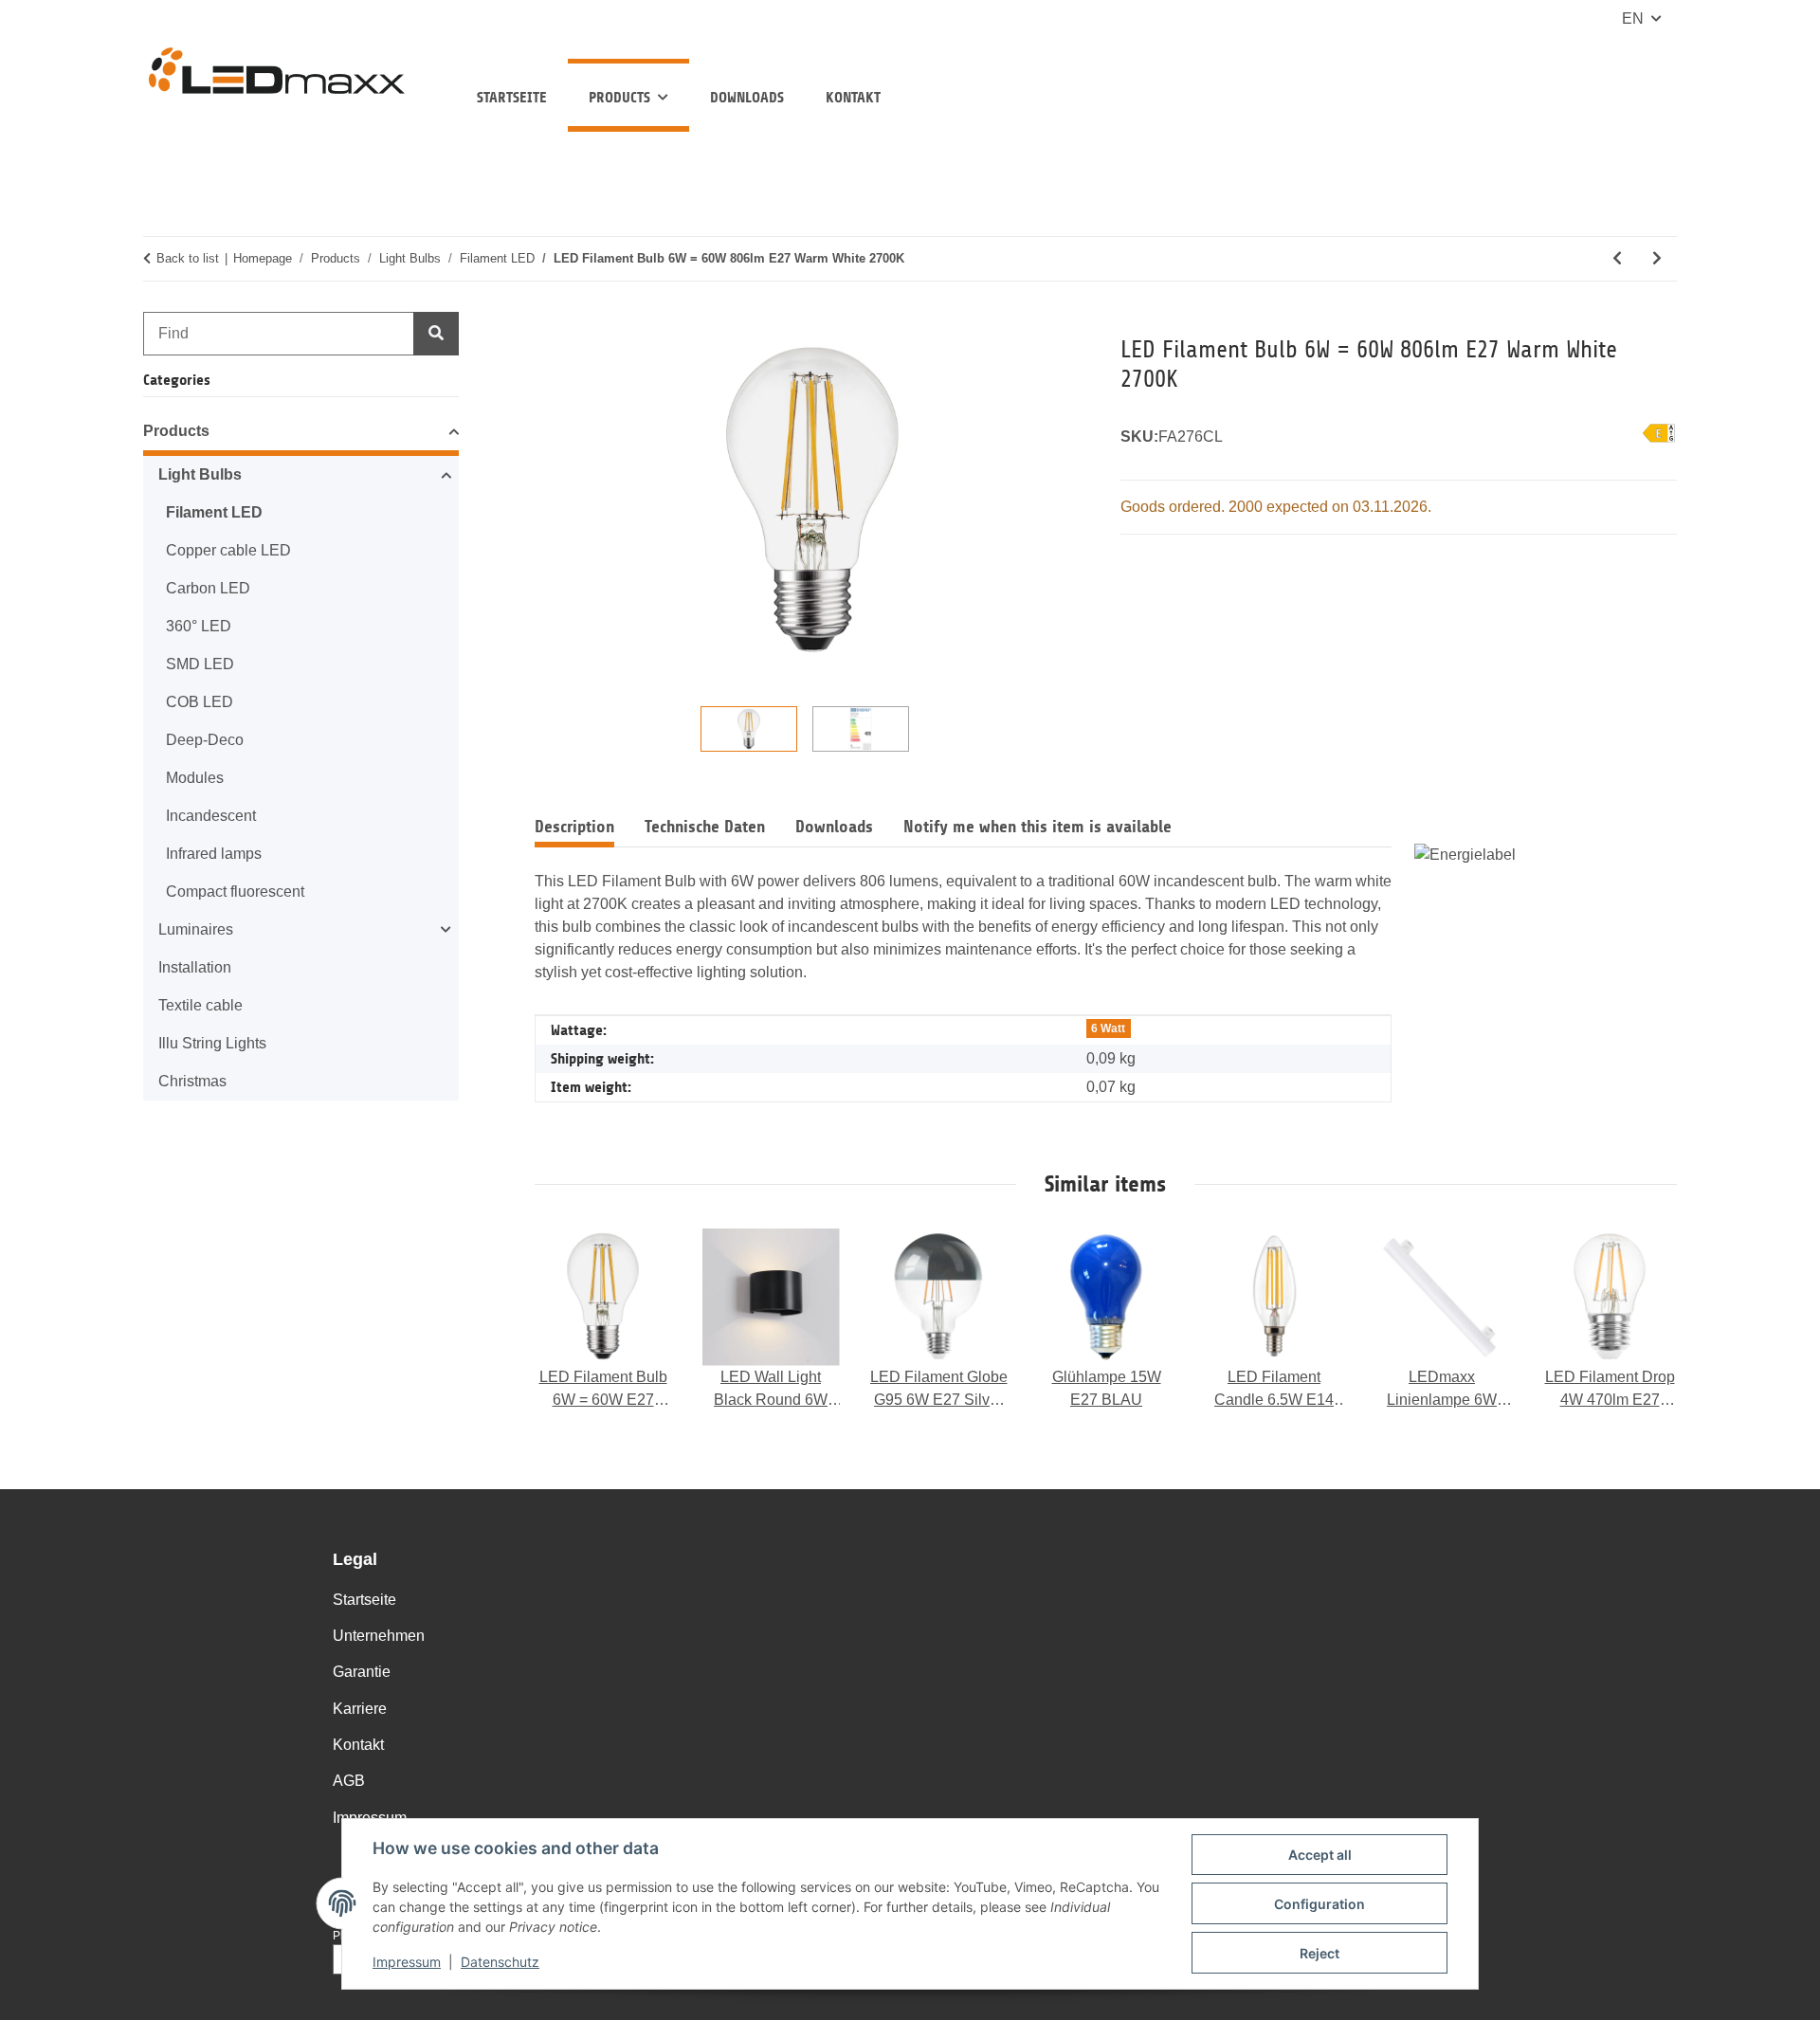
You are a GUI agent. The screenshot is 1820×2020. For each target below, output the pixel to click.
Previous (567, 1320)
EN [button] (1633, 18)
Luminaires (196, 929)
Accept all (1320, 1855)
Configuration (1319, 1904)
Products (176, 431)
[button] (301, 434)
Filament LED (214, 512)
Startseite (512, 97)
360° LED (199, 626)
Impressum (407, 1962)
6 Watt (1108, 1028)
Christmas (192, 1081)
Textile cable (200, 1005)
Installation (195, 967)
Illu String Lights (212, 1043)
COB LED (200, 702)
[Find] (436, 334)
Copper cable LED (228, 550)
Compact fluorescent (235, 892)
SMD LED (200, 664)
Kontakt (853, 97)
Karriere (360, 1709)
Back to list (188, 258)
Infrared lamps (214, 854)
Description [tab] (574, 827)
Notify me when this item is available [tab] (1037, 827)
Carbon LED (208, 588)
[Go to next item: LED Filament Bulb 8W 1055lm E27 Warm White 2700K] (1657, 259)
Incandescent (211, 816)
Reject (1319, 1953)
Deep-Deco (205, 740)
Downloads (747, 97)
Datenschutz (500, 1962)
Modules (195, 778)
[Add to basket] (550, 324)
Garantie (362, 1672)
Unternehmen (379, 1636)
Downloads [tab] (834, 827)
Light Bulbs (200, 474)
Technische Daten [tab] (705, 827)
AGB (349, 1781)
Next (1645, 1320)
